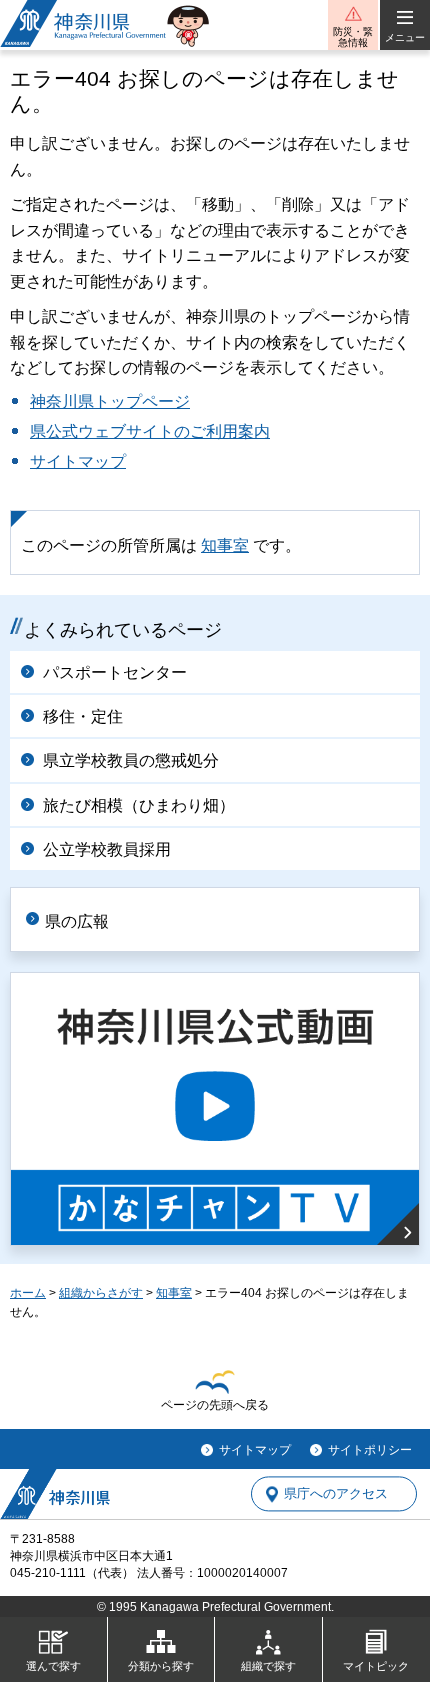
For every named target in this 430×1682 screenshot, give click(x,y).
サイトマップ (78, 461)
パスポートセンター (115, 672)
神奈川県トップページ (110, 401)
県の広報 (77, 921)
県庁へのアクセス (336, 1494)
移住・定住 (83, 716)
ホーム (28, 1293)
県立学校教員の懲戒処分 (131, 760)
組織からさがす (101, 1293)
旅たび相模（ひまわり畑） (139, 805)
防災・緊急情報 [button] (353, 37)
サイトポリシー (370, 1450)
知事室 (225, 545)
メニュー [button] (405, 37)
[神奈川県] (55, 1494)
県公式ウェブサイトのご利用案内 (150, 431)
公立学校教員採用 (107, 849)
